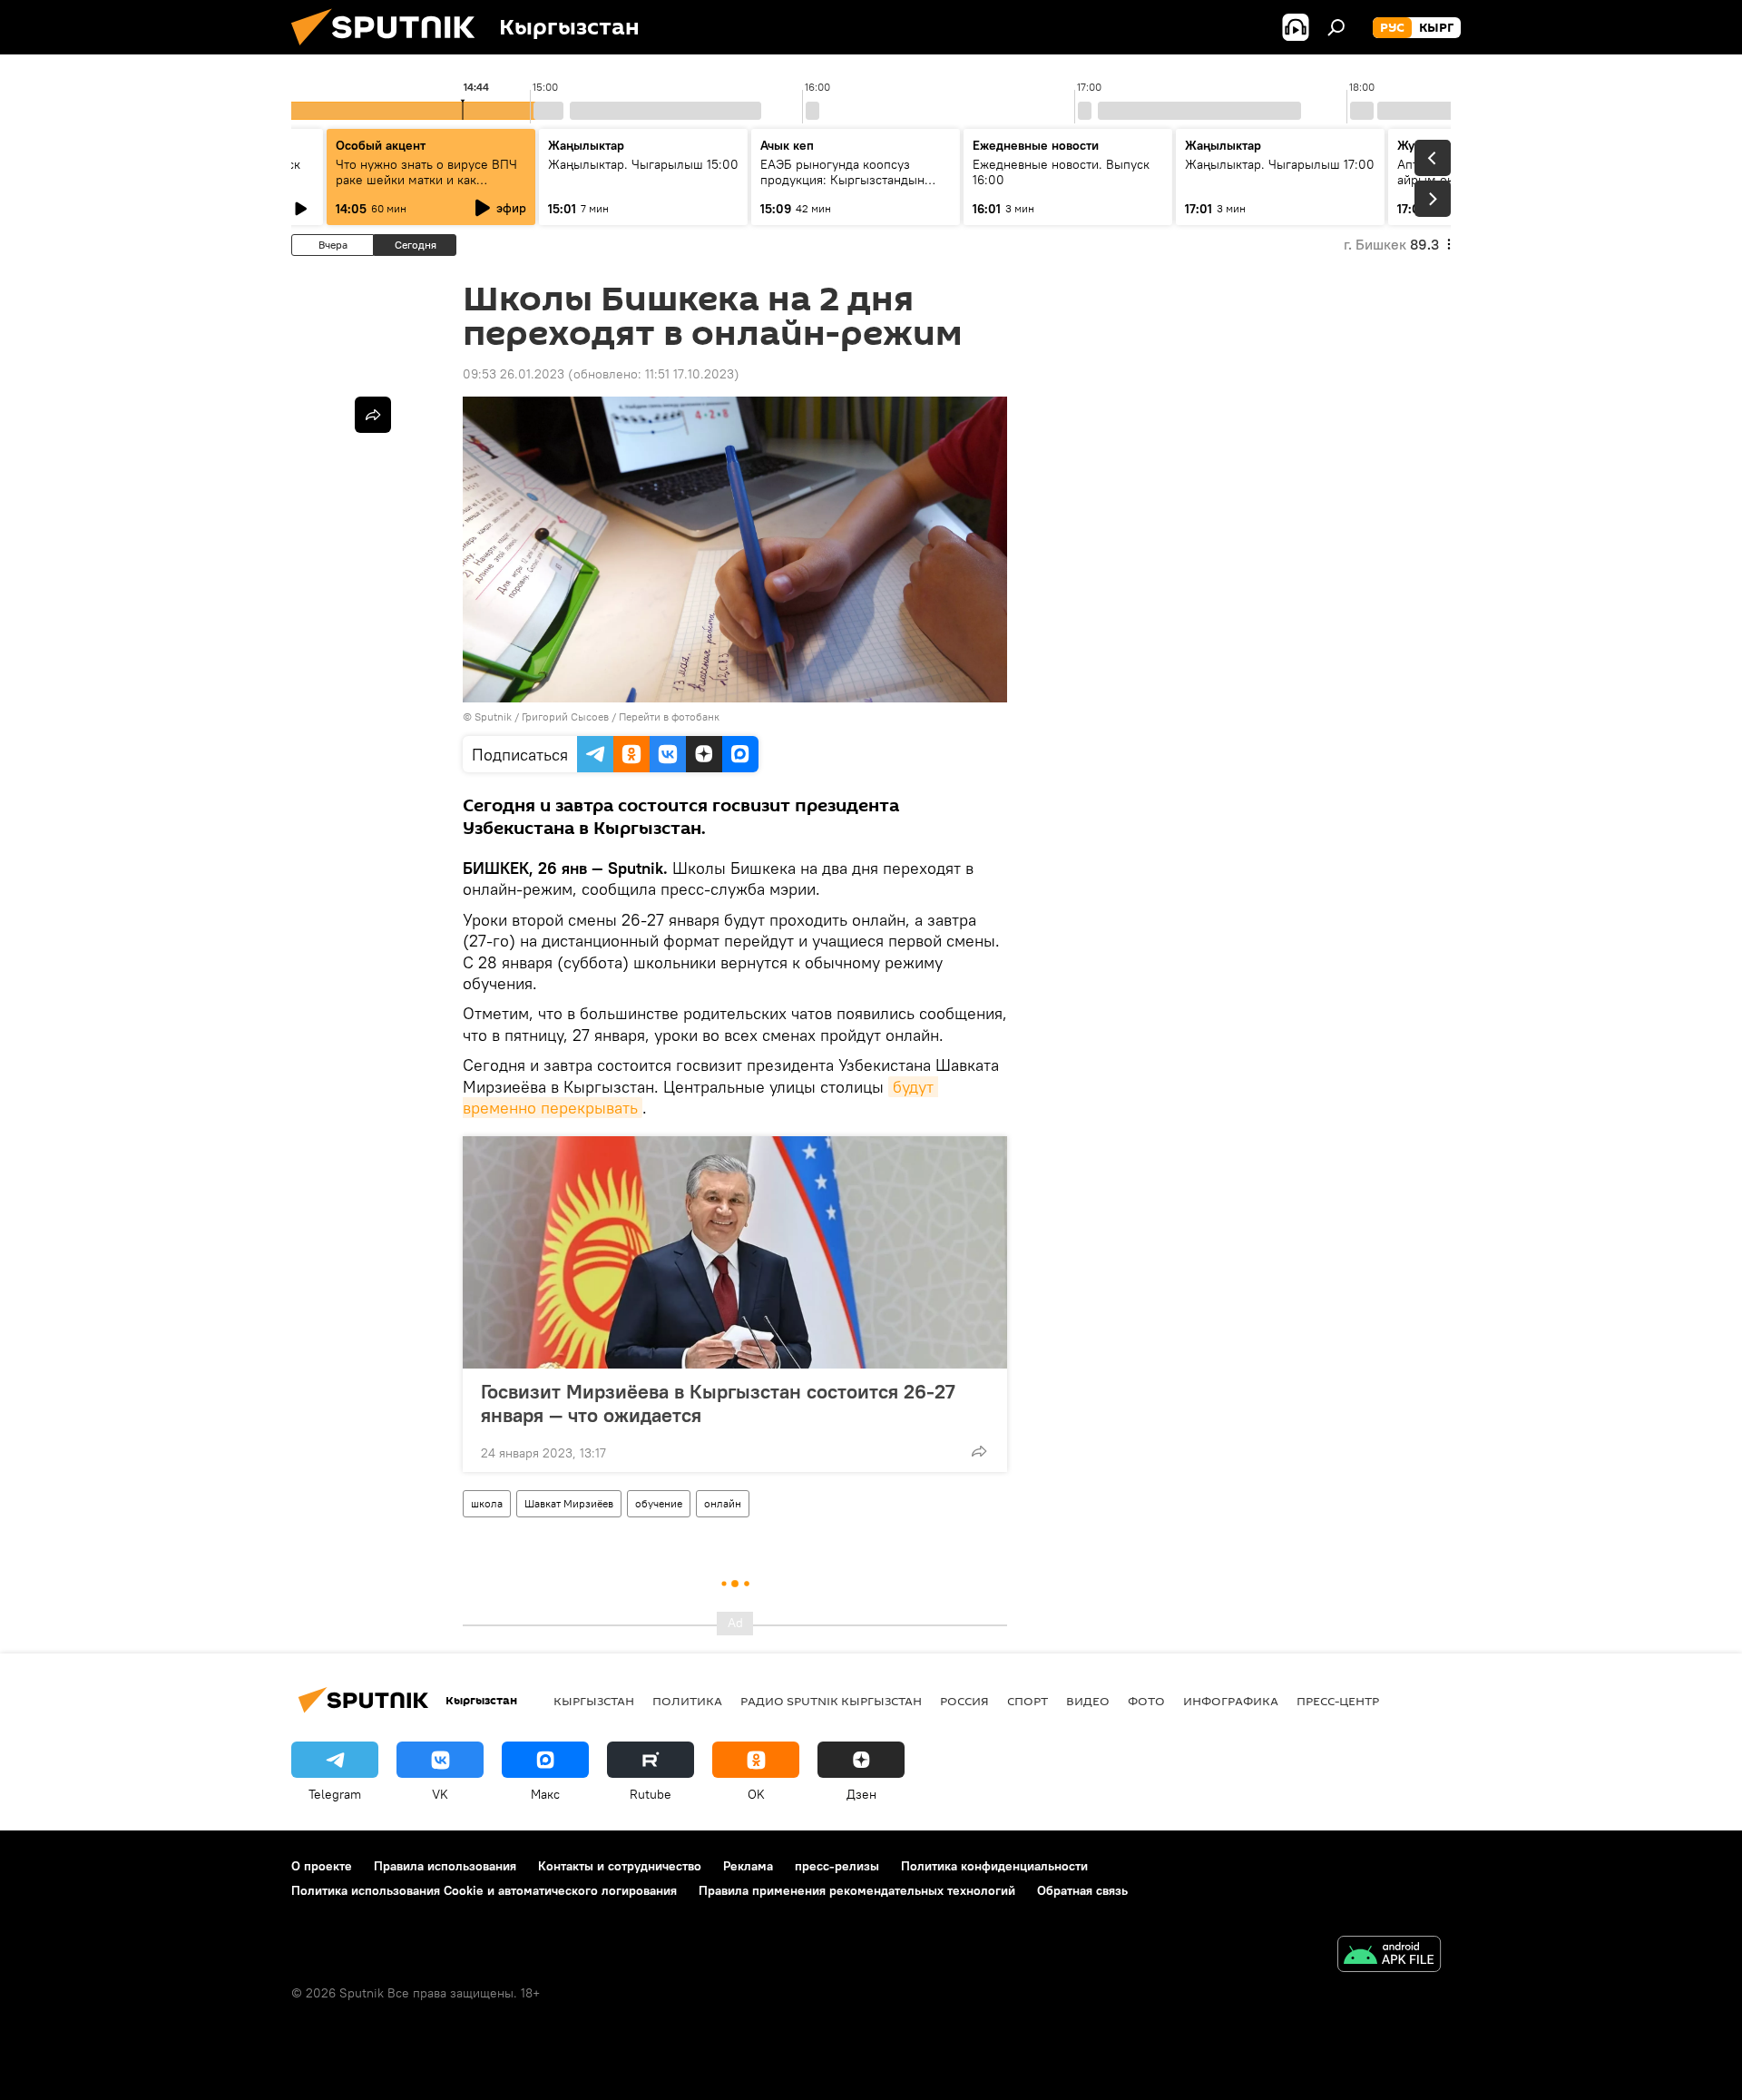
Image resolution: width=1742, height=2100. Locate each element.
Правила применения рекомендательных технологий (857, 1890)
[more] (979, 1451)
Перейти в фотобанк (669, 716)
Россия (964, 1701)
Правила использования (445, 1866)
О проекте (322, 1866)
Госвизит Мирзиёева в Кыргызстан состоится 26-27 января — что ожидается (718, 1403)
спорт (1028, 1701)
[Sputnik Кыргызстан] (390, 50)
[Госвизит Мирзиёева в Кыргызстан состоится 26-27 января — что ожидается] (735, 1252)
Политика (687, 1701)
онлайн (723, 1503)
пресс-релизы (837, 1866)
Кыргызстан (594, 1701)
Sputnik (493, 716)
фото (1146, 1701)
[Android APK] (1389, 1956)
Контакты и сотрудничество (620, 1866)
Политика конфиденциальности (994, 1866)
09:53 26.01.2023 (514, 374)
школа (487, 1503)
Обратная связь (1082, 1890)
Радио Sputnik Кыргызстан (831, 1701)
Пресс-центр (1338, 1701)
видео (1088, 1701)
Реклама (748, 1866)
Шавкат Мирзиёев (569, 1503)
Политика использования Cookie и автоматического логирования (484, 1890)
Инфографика (1231, 1701)
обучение (659, 1503)
